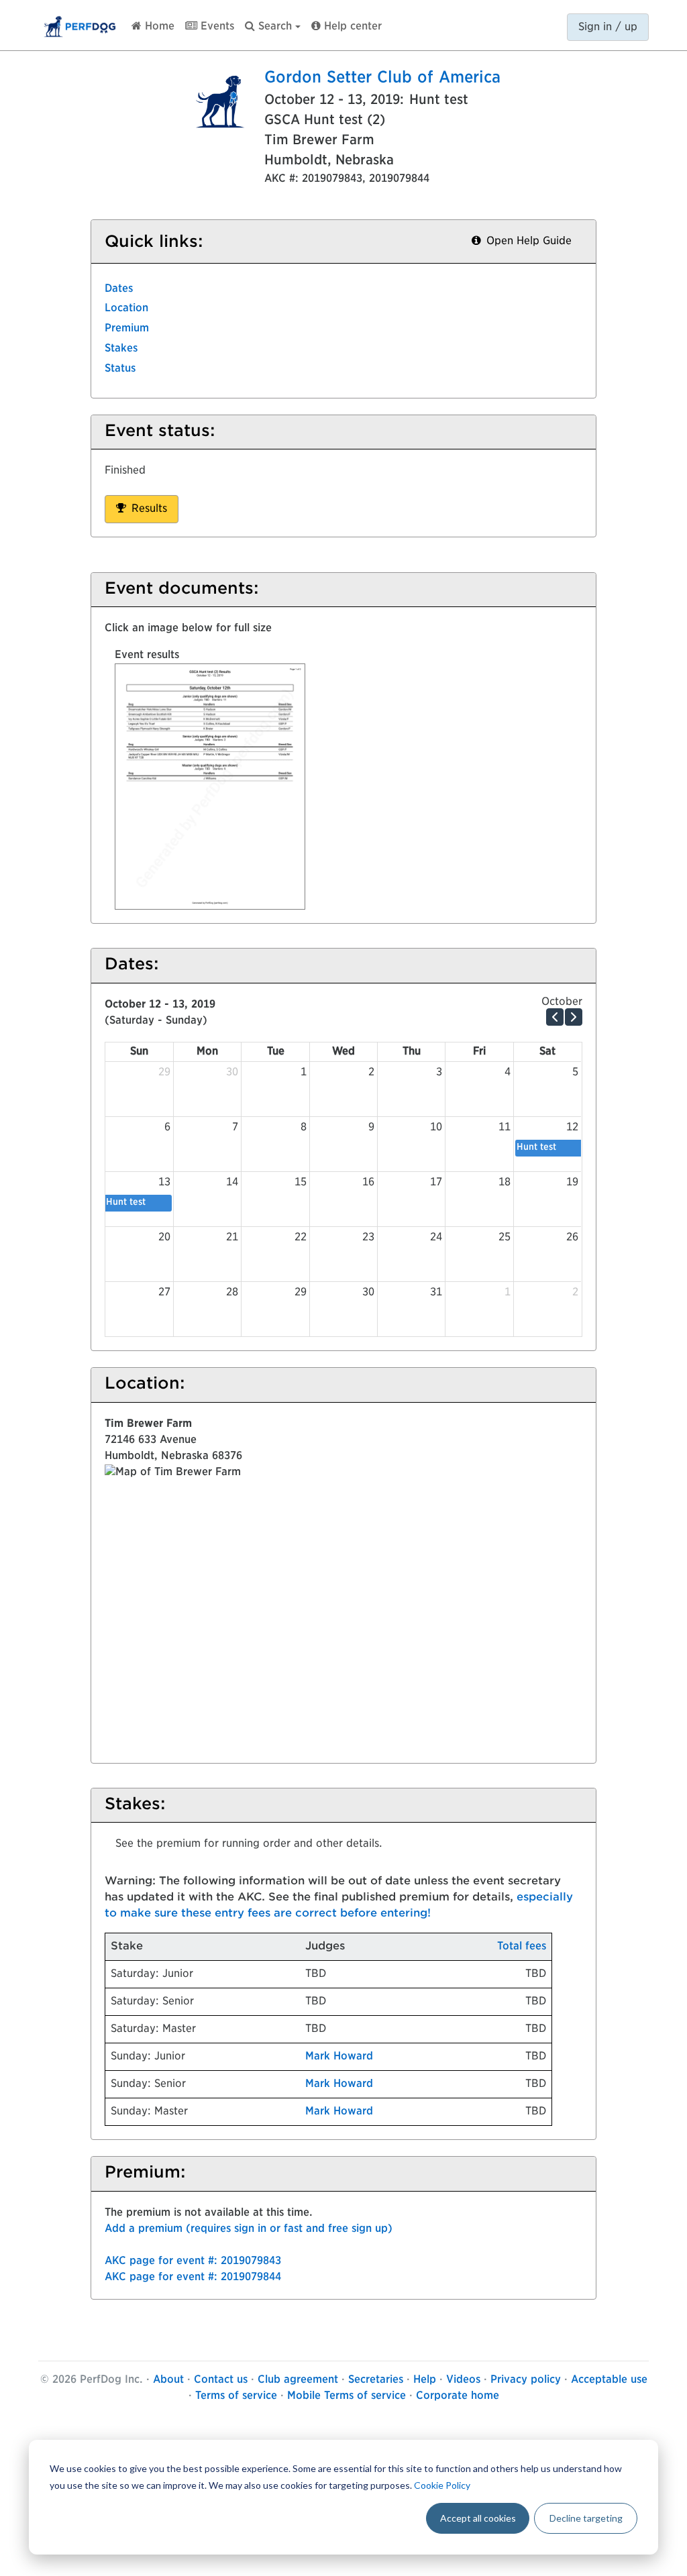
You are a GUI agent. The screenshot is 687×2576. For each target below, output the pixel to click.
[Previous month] (555, 1017)
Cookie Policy (442, 2485)
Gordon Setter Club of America (382, 78)
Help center (351, 27)
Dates (119, 289)
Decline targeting (586, 2518)
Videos (463, 2380)
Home (158, 27)
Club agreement (298, 2380)
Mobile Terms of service (347, 2396)
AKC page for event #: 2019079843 (193, 2261)
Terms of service (236, 2396)
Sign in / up (608, 28)
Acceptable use (609, 2380)
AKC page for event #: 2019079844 (193, 2277)
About (168, 2380)
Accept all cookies (478, 2518)
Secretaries (376, 2380)
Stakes (121, 349)
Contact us (221, 2380)
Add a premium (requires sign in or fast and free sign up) (249, 2229)
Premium (127, 329)
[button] (273, 24)
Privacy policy (526, 2380)
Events (216, 27)
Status (120, 369)
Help (425, 2380)
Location (126, 309)
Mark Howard (339, 2057)
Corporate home (458, 2396)
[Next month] (574, 1017)
